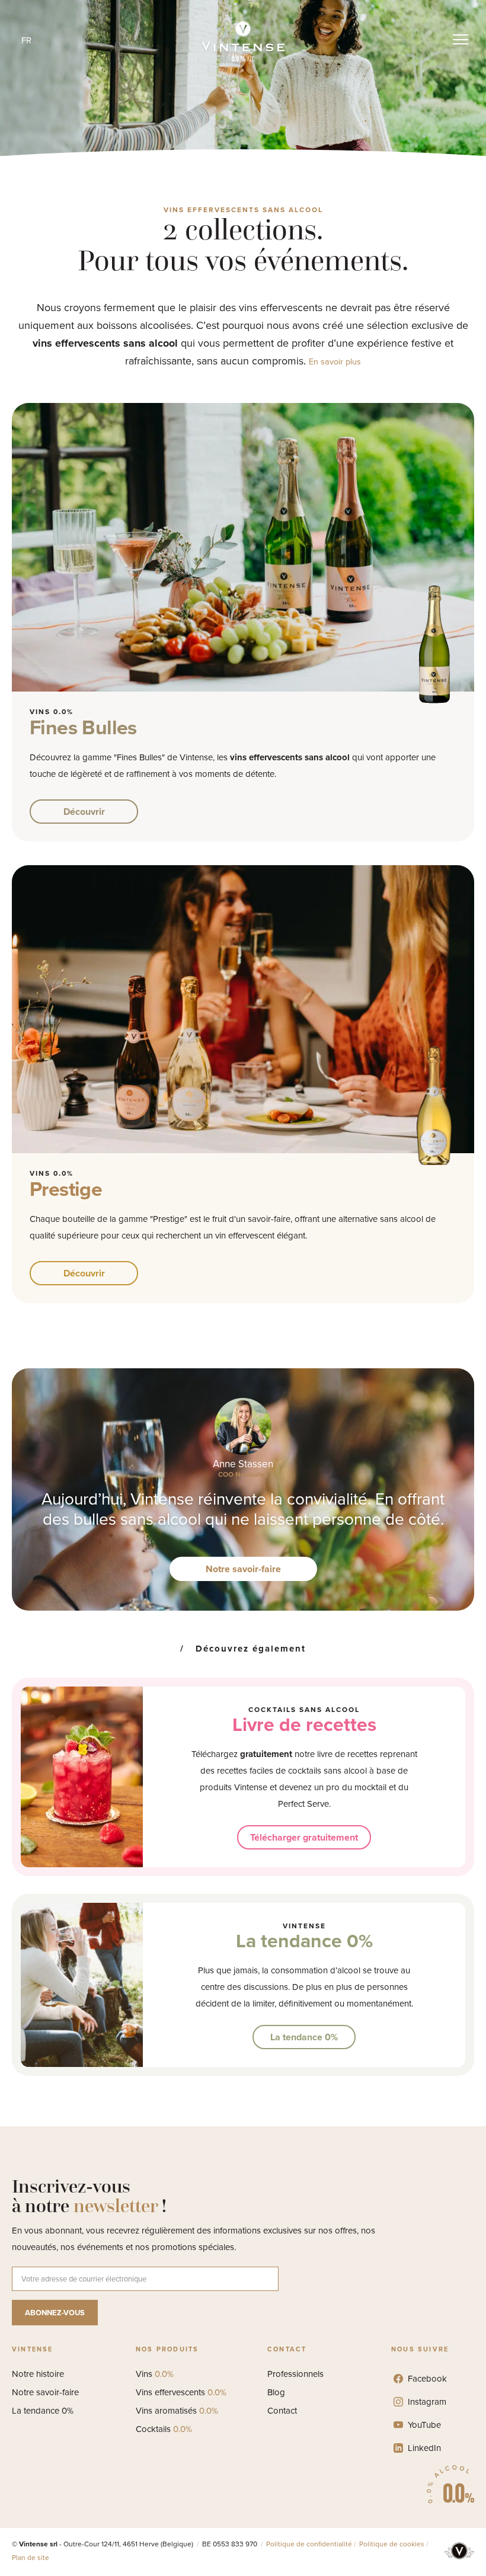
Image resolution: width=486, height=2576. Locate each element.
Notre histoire (38, 2374)
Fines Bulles (83, 727)
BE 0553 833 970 (231, 2544)
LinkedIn (424, 2448)
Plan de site (31, 2558)
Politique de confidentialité (309, 2544)
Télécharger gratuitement (304, 1837)
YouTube (424, 2425)
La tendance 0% (304, 1941)
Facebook (427, 2379)
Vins (155, 2374)
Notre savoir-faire (243, 1569)
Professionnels (295, 2374)
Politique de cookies (392, 2544)
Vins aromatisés (177, 2411)
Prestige (66, 1189)
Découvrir (84, 812)
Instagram (427, 2402)
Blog (276, 2392)
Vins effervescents (181, 2392)
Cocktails (164, 2429)
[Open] (461, 40)
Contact (282, 2411)
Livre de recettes (304, 1724)
